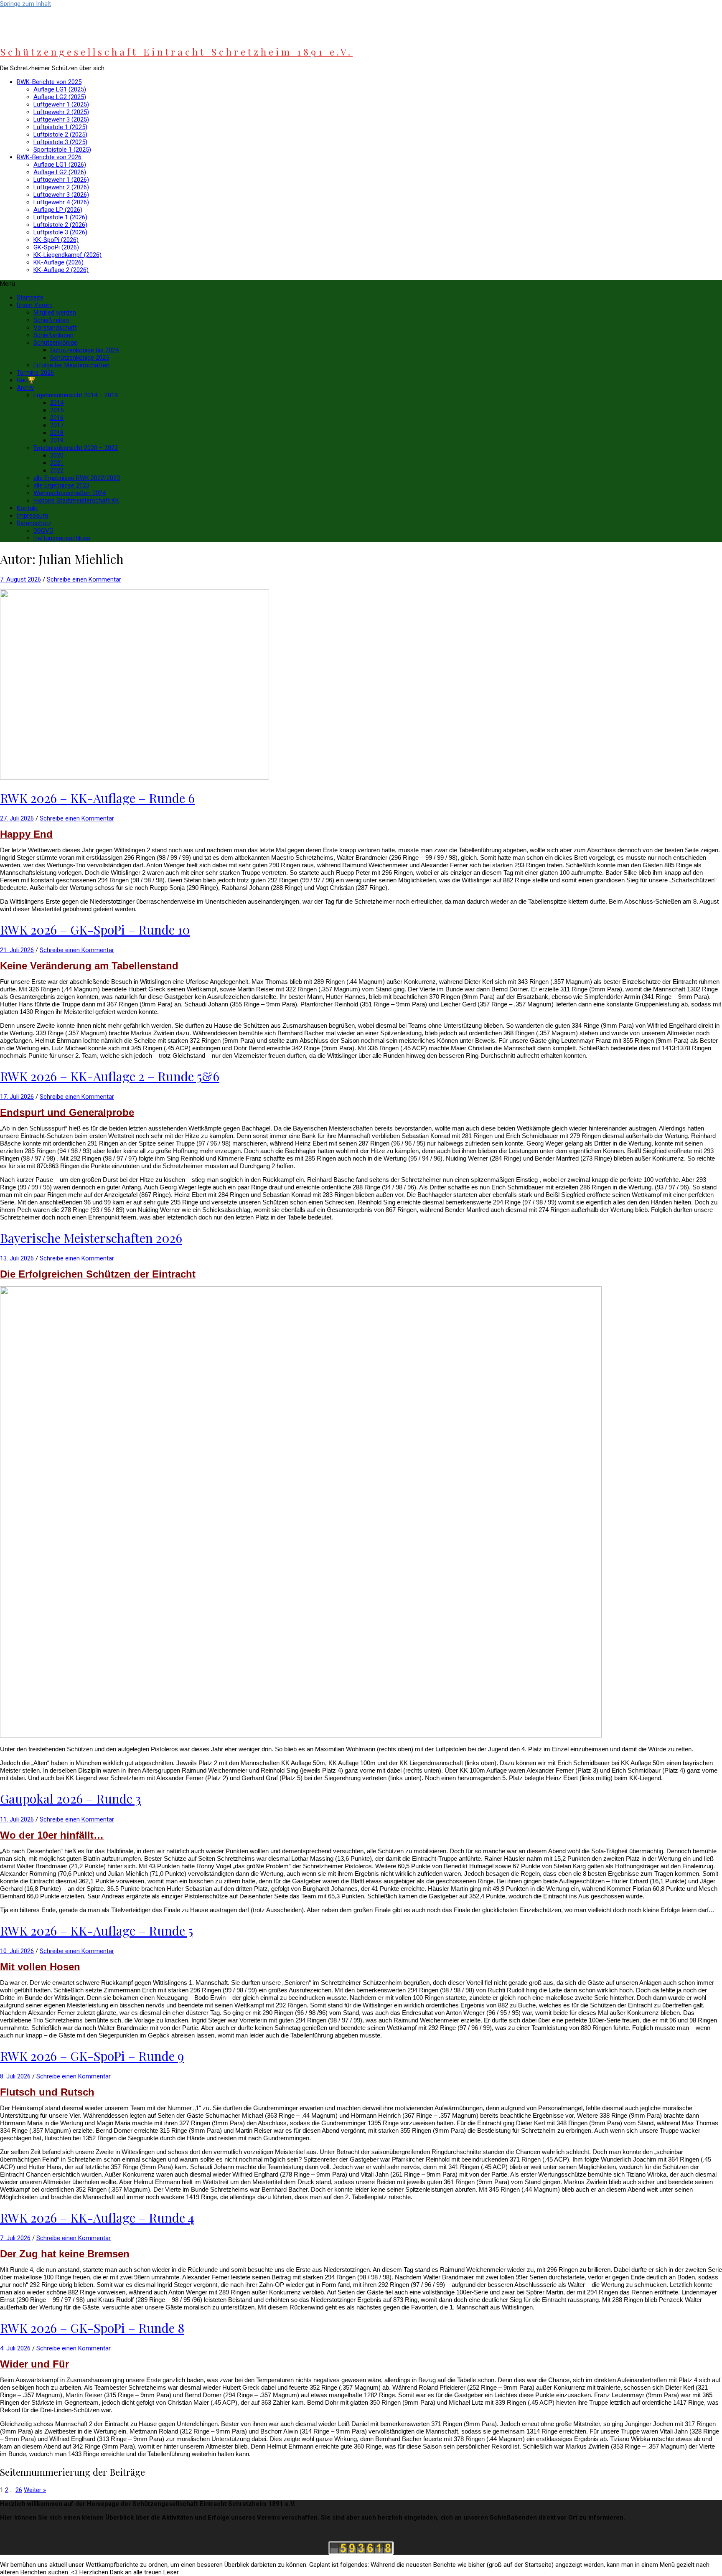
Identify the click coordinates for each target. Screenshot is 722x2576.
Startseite (30, 297)
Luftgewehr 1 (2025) (61, 104)
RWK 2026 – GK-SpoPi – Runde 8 (92, 2328)
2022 (57, 470)
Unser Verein (34, 305)
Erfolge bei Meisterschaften (71, 365)
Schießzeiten (51, 320)
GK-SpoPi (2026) (56, 247)
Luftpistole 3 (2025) (60, 142)
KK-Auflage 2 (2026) (61, 270)
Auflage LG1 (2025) (60, 89)
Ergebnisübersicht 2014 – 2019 (76, 395)
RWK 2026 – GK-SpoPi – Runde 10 (95, 930)
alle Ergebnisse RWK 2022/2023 (77, 478)
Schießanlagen (53, 335)
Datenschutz (34, 523)
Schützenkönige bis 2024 (84, 350)
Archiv (25, 388)
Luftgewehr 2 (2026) (61, 187)
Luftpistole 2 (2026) (60, 225)
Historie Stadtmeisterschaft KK (76, 500)
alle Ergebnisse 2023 (61, 485)
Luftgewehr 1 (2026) (61, 180)
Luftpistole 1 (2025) (60, 127)
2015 (57, 410)
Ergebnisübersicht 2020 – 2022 (76, 448)
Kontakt (27, 508)
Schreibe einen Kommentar (84, 579)
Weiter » (35, 2490)
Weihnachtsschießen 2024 (70, 493)
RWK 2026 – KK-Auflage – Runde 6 (97, 798)
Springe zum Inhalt (25, 4)
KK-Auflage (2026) (58, 262)
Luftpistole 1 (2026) (60, 217)
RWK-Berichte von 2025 (49, 82)
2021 (57, 463)
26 (19, 2490)
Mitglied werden (55, 312)
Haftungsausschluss (62, 538)
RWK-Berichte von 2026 (49, 157)
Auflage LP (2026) (58, 210)
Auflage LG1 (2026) (60, 165)
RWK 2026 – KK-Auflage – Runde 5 (97, 1931)
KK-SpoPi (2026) (56, 240)
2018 (57, 433)
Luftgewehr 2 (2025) (61, 112)
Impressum (32, 516)
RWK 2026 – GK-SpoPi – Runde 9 (92, 2056)
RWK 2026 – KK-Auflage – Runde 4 (97, 2218)
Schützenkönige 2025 (80, 358)
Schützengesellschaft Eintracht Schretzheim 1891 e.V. (176, 52)
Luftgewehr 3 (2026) (61, 195)
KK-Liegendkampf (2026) (67, 255)
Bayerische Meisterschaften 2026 (91, 1238)
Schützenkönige (55, 343)
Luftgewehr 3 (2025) (61, 119)
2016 (57, 418)
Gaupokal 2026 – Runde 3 (70, 1799)
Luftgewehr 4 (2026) (61, 202)
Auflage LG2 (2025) (60, 97)
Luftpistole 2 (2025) (60, 135)
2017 (57, 425)
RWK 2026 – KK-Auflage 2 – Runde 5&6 (110, 1076)
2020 (57, 455)
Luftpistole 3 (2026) (60, 232)
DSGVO (43, 531)
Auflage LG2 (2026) (60, 172)
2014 (57, 403)
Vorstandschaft (55, 328)
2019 (57, 440)
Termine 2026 (35, 373)
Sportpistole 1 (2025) (62, 150)
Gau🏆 (26, 380)
